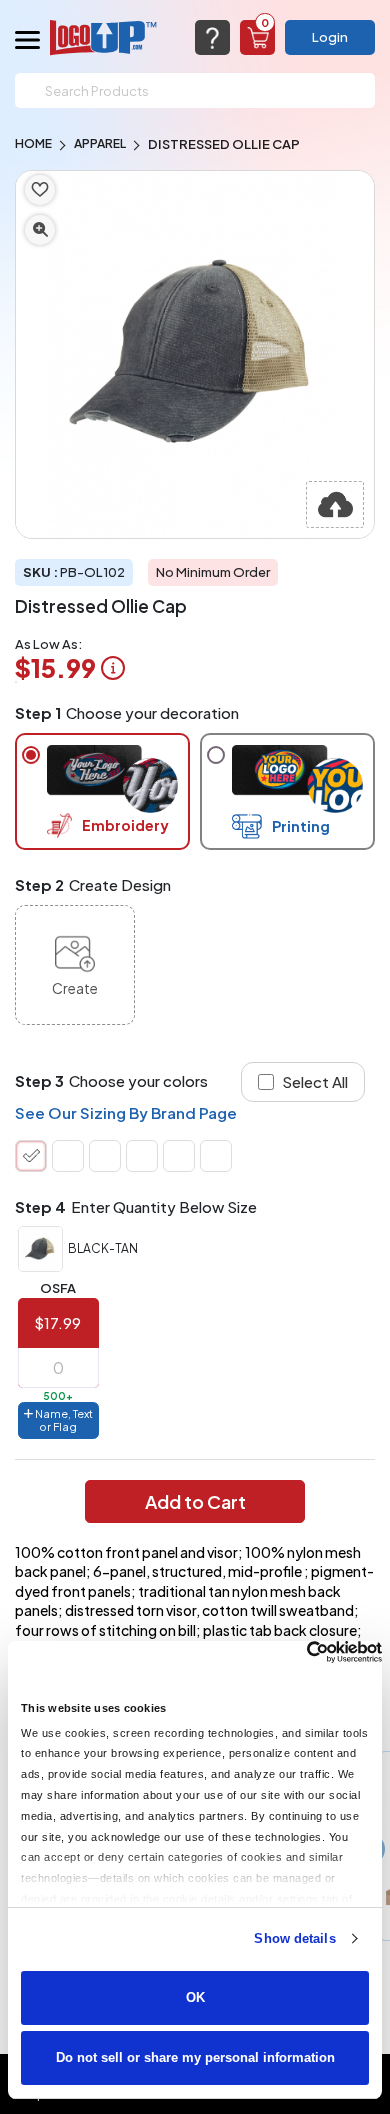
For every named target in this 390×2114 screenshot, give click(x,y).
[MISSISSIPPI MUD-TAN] (142, 1156)
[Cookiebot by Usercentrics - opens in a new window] (294, 1652)
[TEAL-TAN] (216, 1156)
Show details (294, 1938)
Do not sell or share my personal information (195, 2057)
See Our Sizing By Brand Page (126, 1112)
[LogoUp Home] (104, 37)
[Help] (212, 37)
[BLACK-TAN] (31, 1156)
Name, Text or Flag (63, 1420)
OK (195, 1997)
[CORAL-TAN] (105, 1156)
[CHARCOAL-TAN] (68, 1156)
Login (330, 37)
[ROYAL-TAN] (179, 1156)
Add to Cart (195, 1501)
